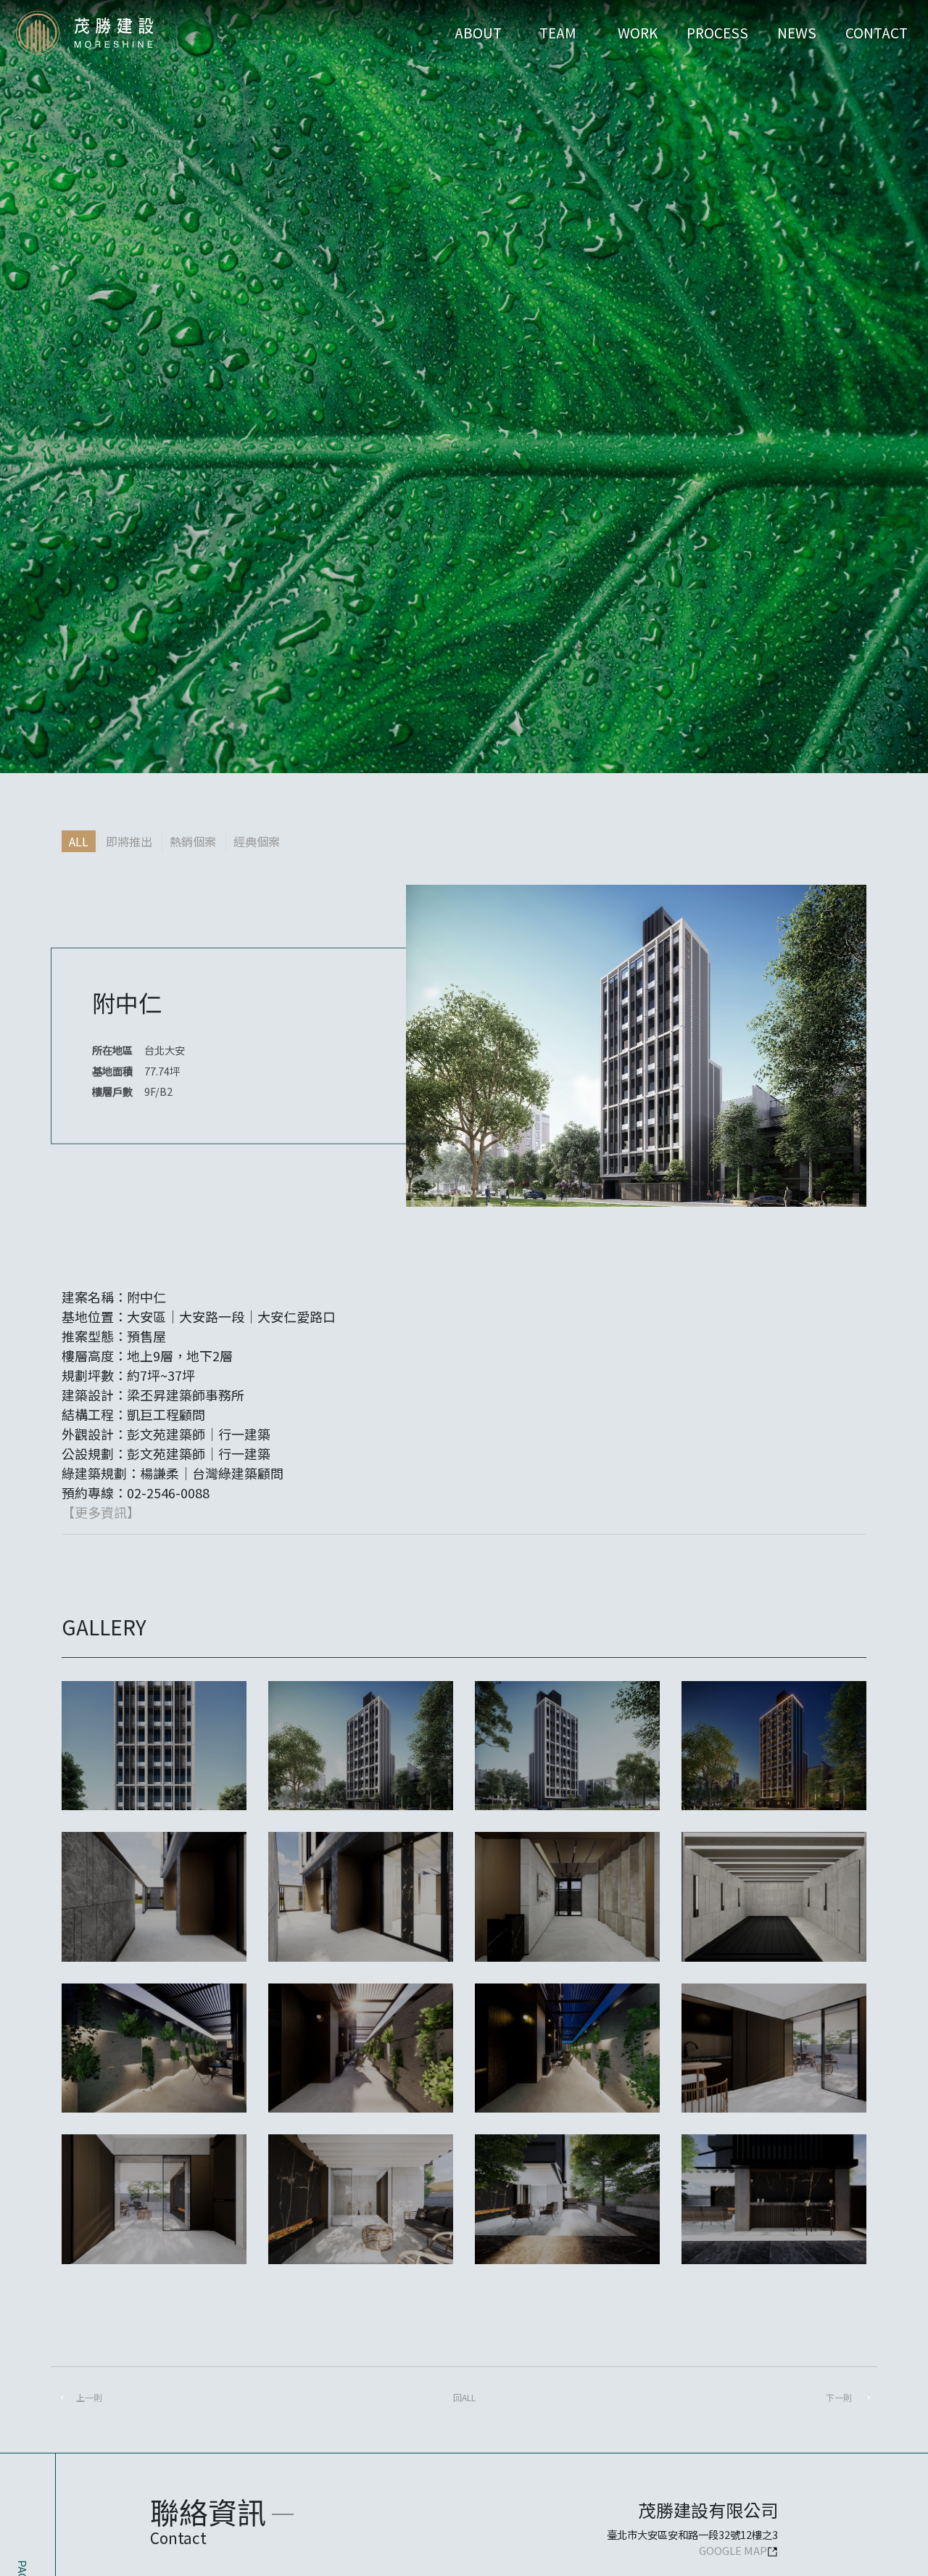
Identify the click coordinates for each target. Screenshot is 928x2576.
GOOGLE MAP (733, 2550)
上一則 (89, 2397)
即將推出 (129, 841)
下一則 (839, 2397)
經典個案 (257, 841)
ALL (79, 841)
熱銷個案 (193, 841)
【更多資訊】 (101, 1512)
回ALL (464, 2397)
